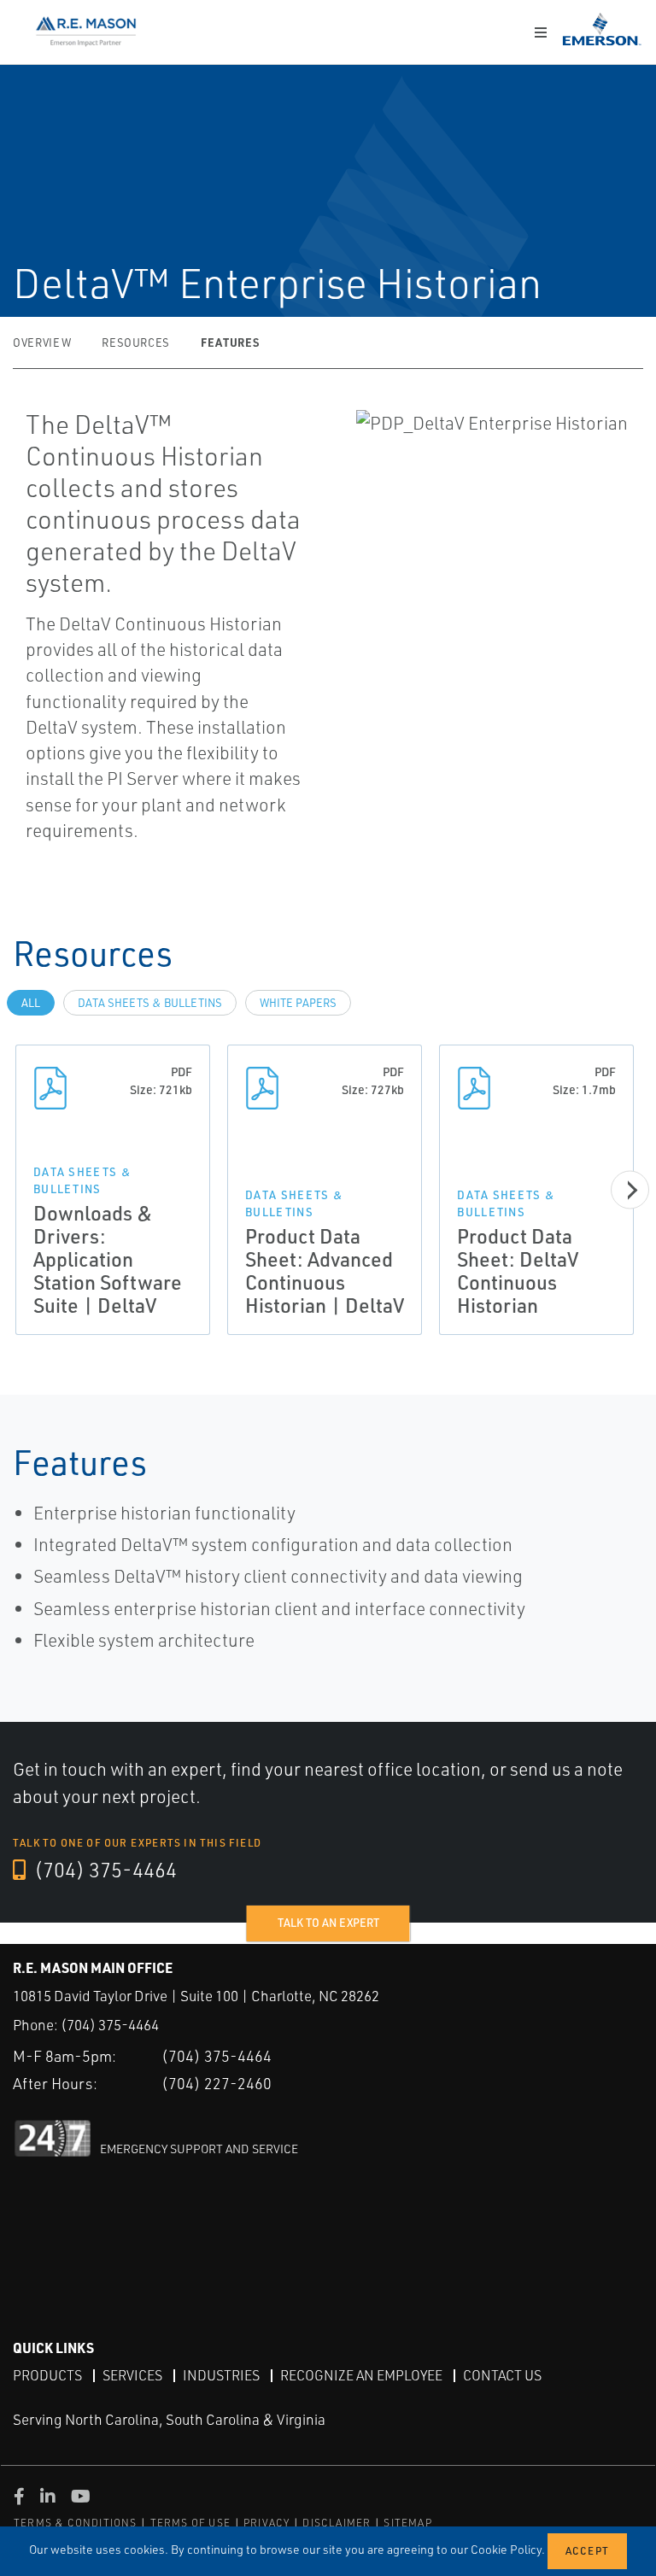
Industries (221, 2375)
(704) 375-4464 (103, 1870)
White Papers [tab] (298, 1003)
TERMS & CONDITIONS (76, 2523)
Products (47, 2375)
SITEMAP (407, 2523)
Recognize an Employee (361, 2375)
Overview (42, 342)
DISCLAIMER (337, 2523)
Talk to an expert (328, 1923)
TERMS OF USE (190, 2523)
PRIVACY (266, 2523)
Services (132, 2375)
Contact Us (502, 2375)
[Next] (630, 1190)
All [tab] (31, 1003)
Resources (136, 342)
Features (230, 342)
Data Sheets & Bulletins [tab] (150, 1003)
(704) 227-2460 (217, 2083)
